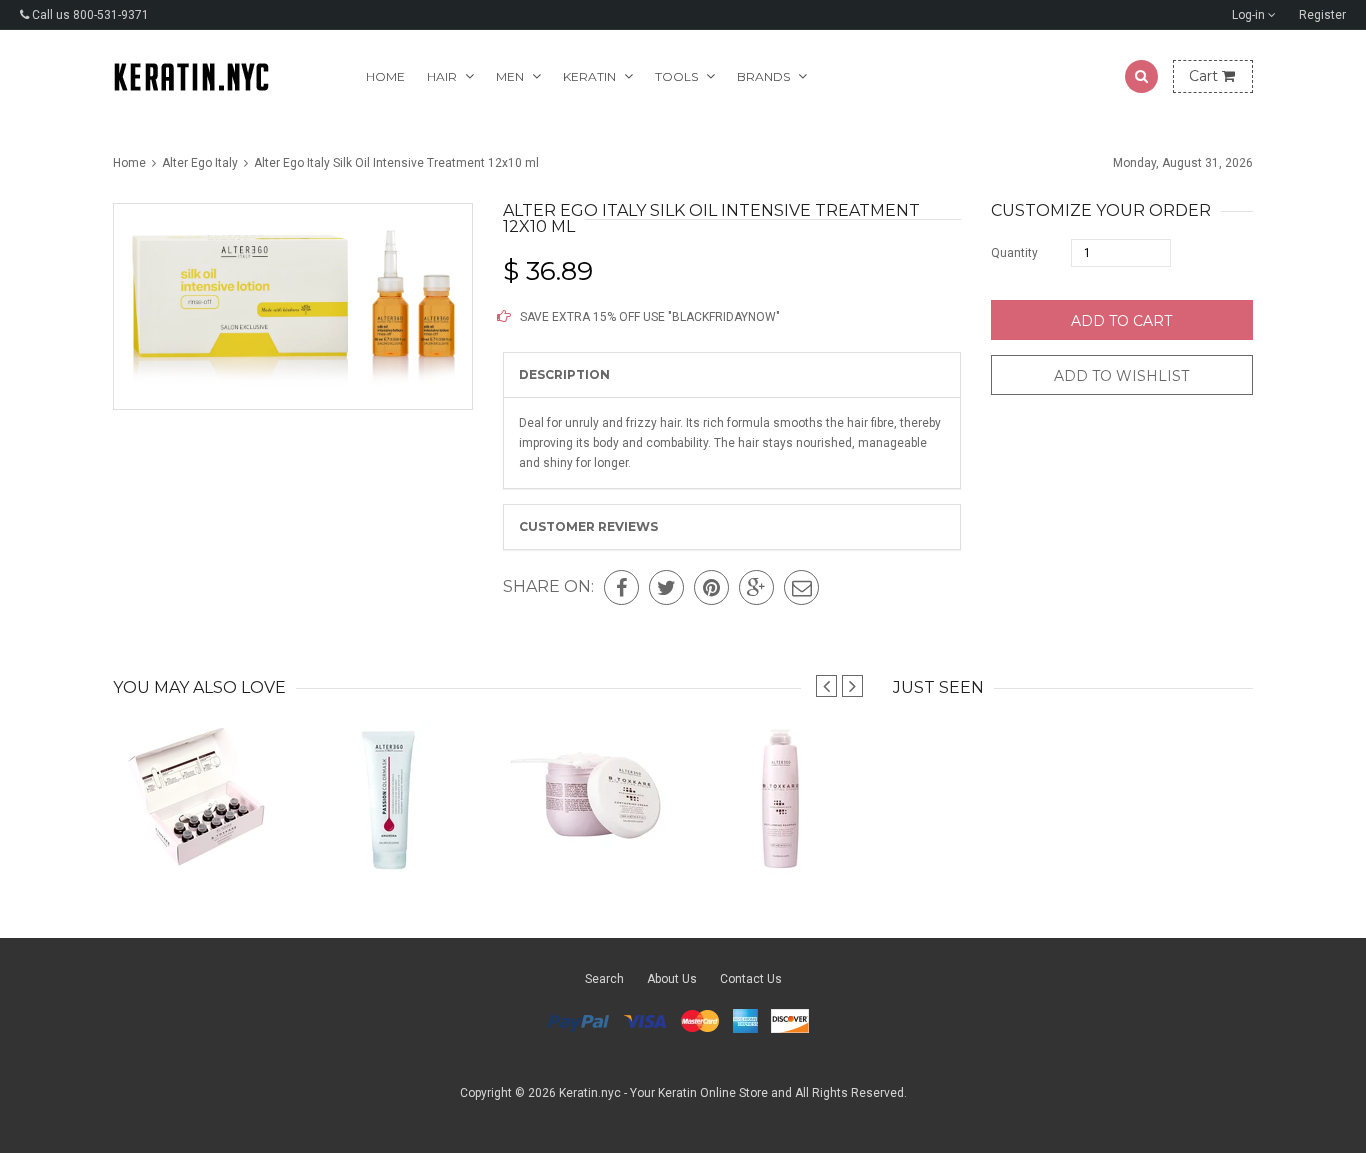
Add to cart (1121, 321)
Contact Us (751, 979)
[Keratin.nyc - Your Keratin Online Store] (191, 76)
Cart (1205, 76)
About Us (672, 979)
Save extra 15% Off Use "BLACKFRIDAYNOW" (648, 317)
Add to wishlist (1121, 376)
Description (564, 374)
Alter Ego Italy (200, 163)
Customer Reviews (588, 526)
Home (385, 76)
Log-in (1250, 15)
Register (1322, 15)
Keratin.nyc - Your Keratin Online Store (663, 1093)
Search (604, 979)
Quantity (1014, 253)
